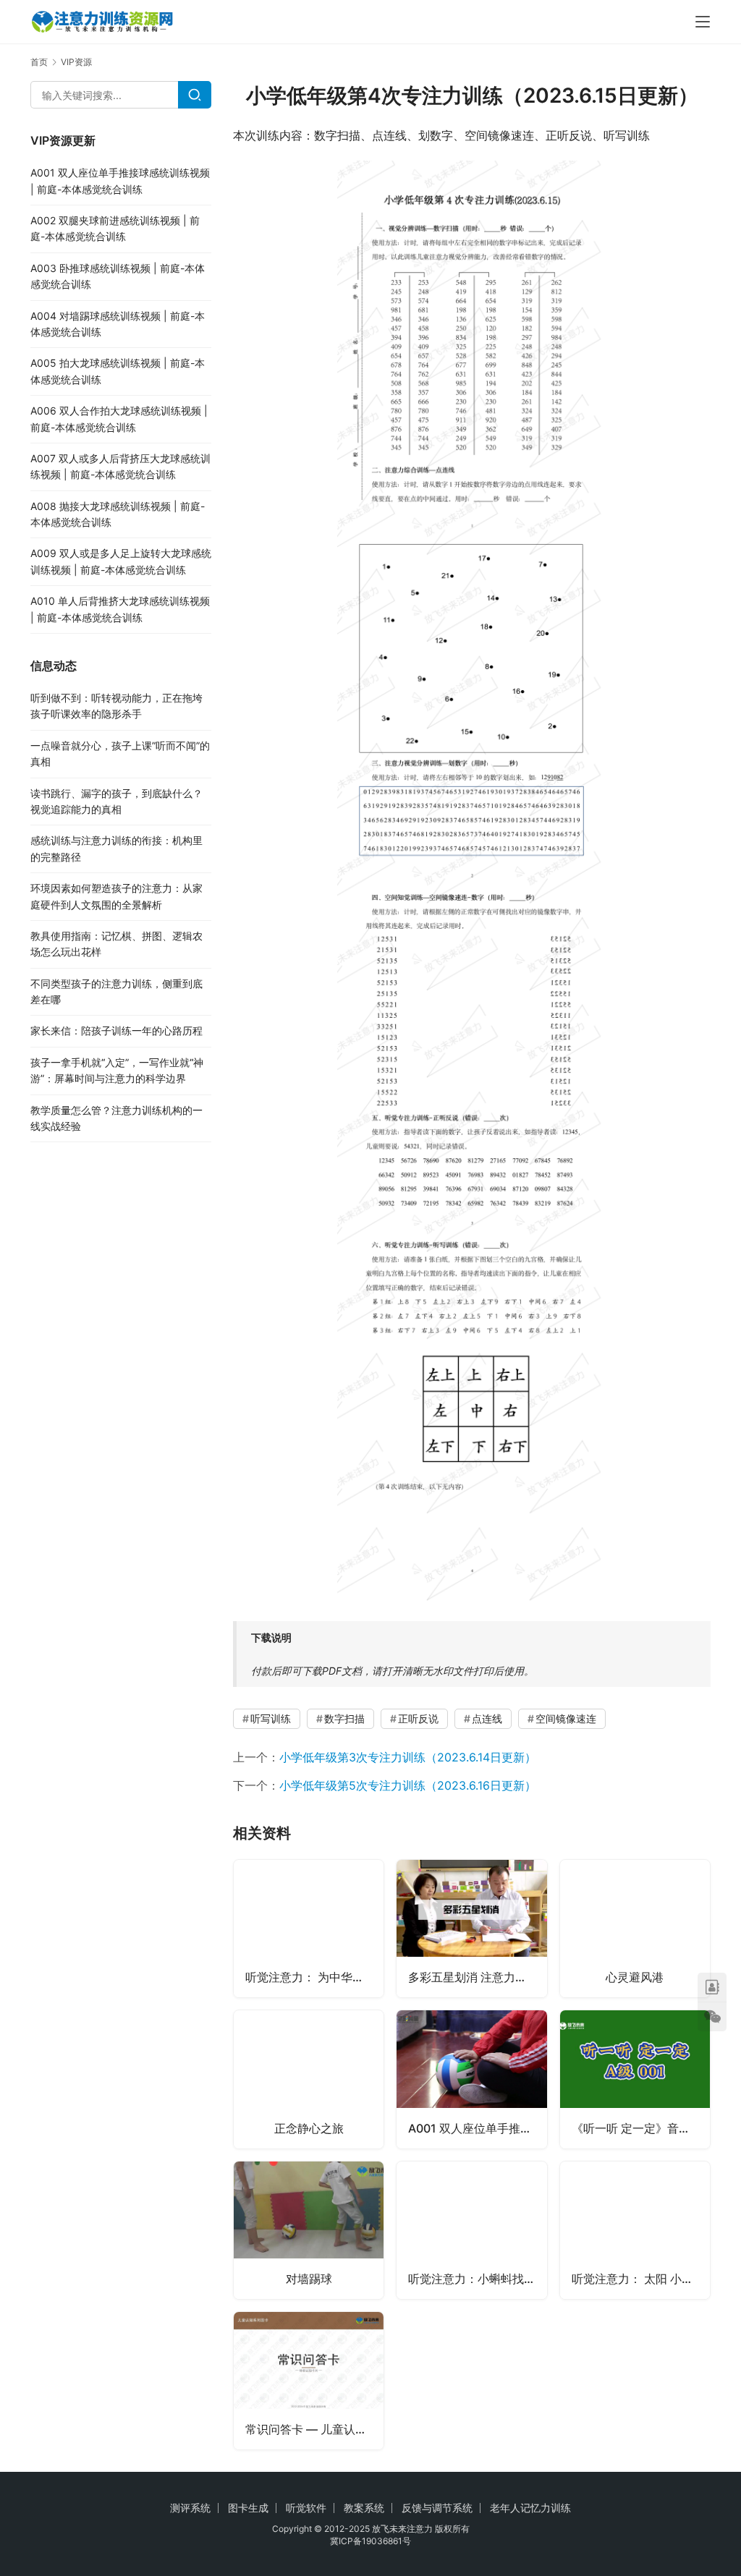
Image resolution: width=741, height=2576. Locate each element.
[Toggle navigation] (703, 22)
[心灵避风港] (635, 1929)
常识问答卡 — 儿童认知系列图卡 (314, 2429)
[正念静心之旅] (309, 2079)
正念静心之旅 (309, 2128)
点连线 (487, 1718)
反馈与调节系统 (437, 2508)
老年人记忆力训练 (530, 2508)
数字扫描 (344, 1718)
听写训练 (271, 1718)
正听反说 (418, 1718)
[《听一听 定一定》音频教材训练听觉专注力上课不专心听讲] (635, 2079)
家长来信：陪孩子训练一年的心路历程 (117, 1030)
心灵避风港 (635, 1977)
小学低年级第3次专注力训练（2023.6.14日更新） (408, 1757)
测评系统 (190, 2508)
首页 (39, 62)
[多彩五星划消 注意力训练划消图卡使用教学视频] (471, 1929)
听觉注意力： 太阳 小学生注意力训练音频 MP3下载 (641, 2279)
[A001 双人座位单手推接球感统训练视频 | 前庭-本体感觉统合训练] (471, 2079)
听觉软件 (306, 2508)
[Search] (195, 95)
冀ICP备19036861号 (370, 2541)
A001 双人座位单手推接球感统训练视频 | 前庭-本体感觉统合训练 (477, 2128)
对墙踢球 (309, 2279)
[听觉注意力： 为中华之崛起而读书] (309, 1929)
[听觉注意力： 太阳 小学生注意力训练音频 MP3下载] (635, 2230)
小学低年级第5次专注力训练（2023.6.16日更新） (408, 1785)
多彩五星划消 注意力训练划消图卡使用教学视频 (477, 1977)
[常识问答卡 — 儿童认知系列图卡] (309, 2381)
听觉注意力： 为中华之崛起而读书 (314, 1977)
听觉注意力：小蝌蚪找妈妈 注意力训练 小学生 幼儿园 (477, 2279)
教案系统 (364, 2508)
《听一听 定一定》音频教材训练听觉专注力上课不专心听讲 (641, 2128)
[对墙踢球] (309, 2230)
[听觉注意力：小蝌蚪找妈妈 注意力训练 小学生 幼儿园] (471, 2230)
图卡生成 (248, 2508)
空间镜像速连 (566, 1718)
